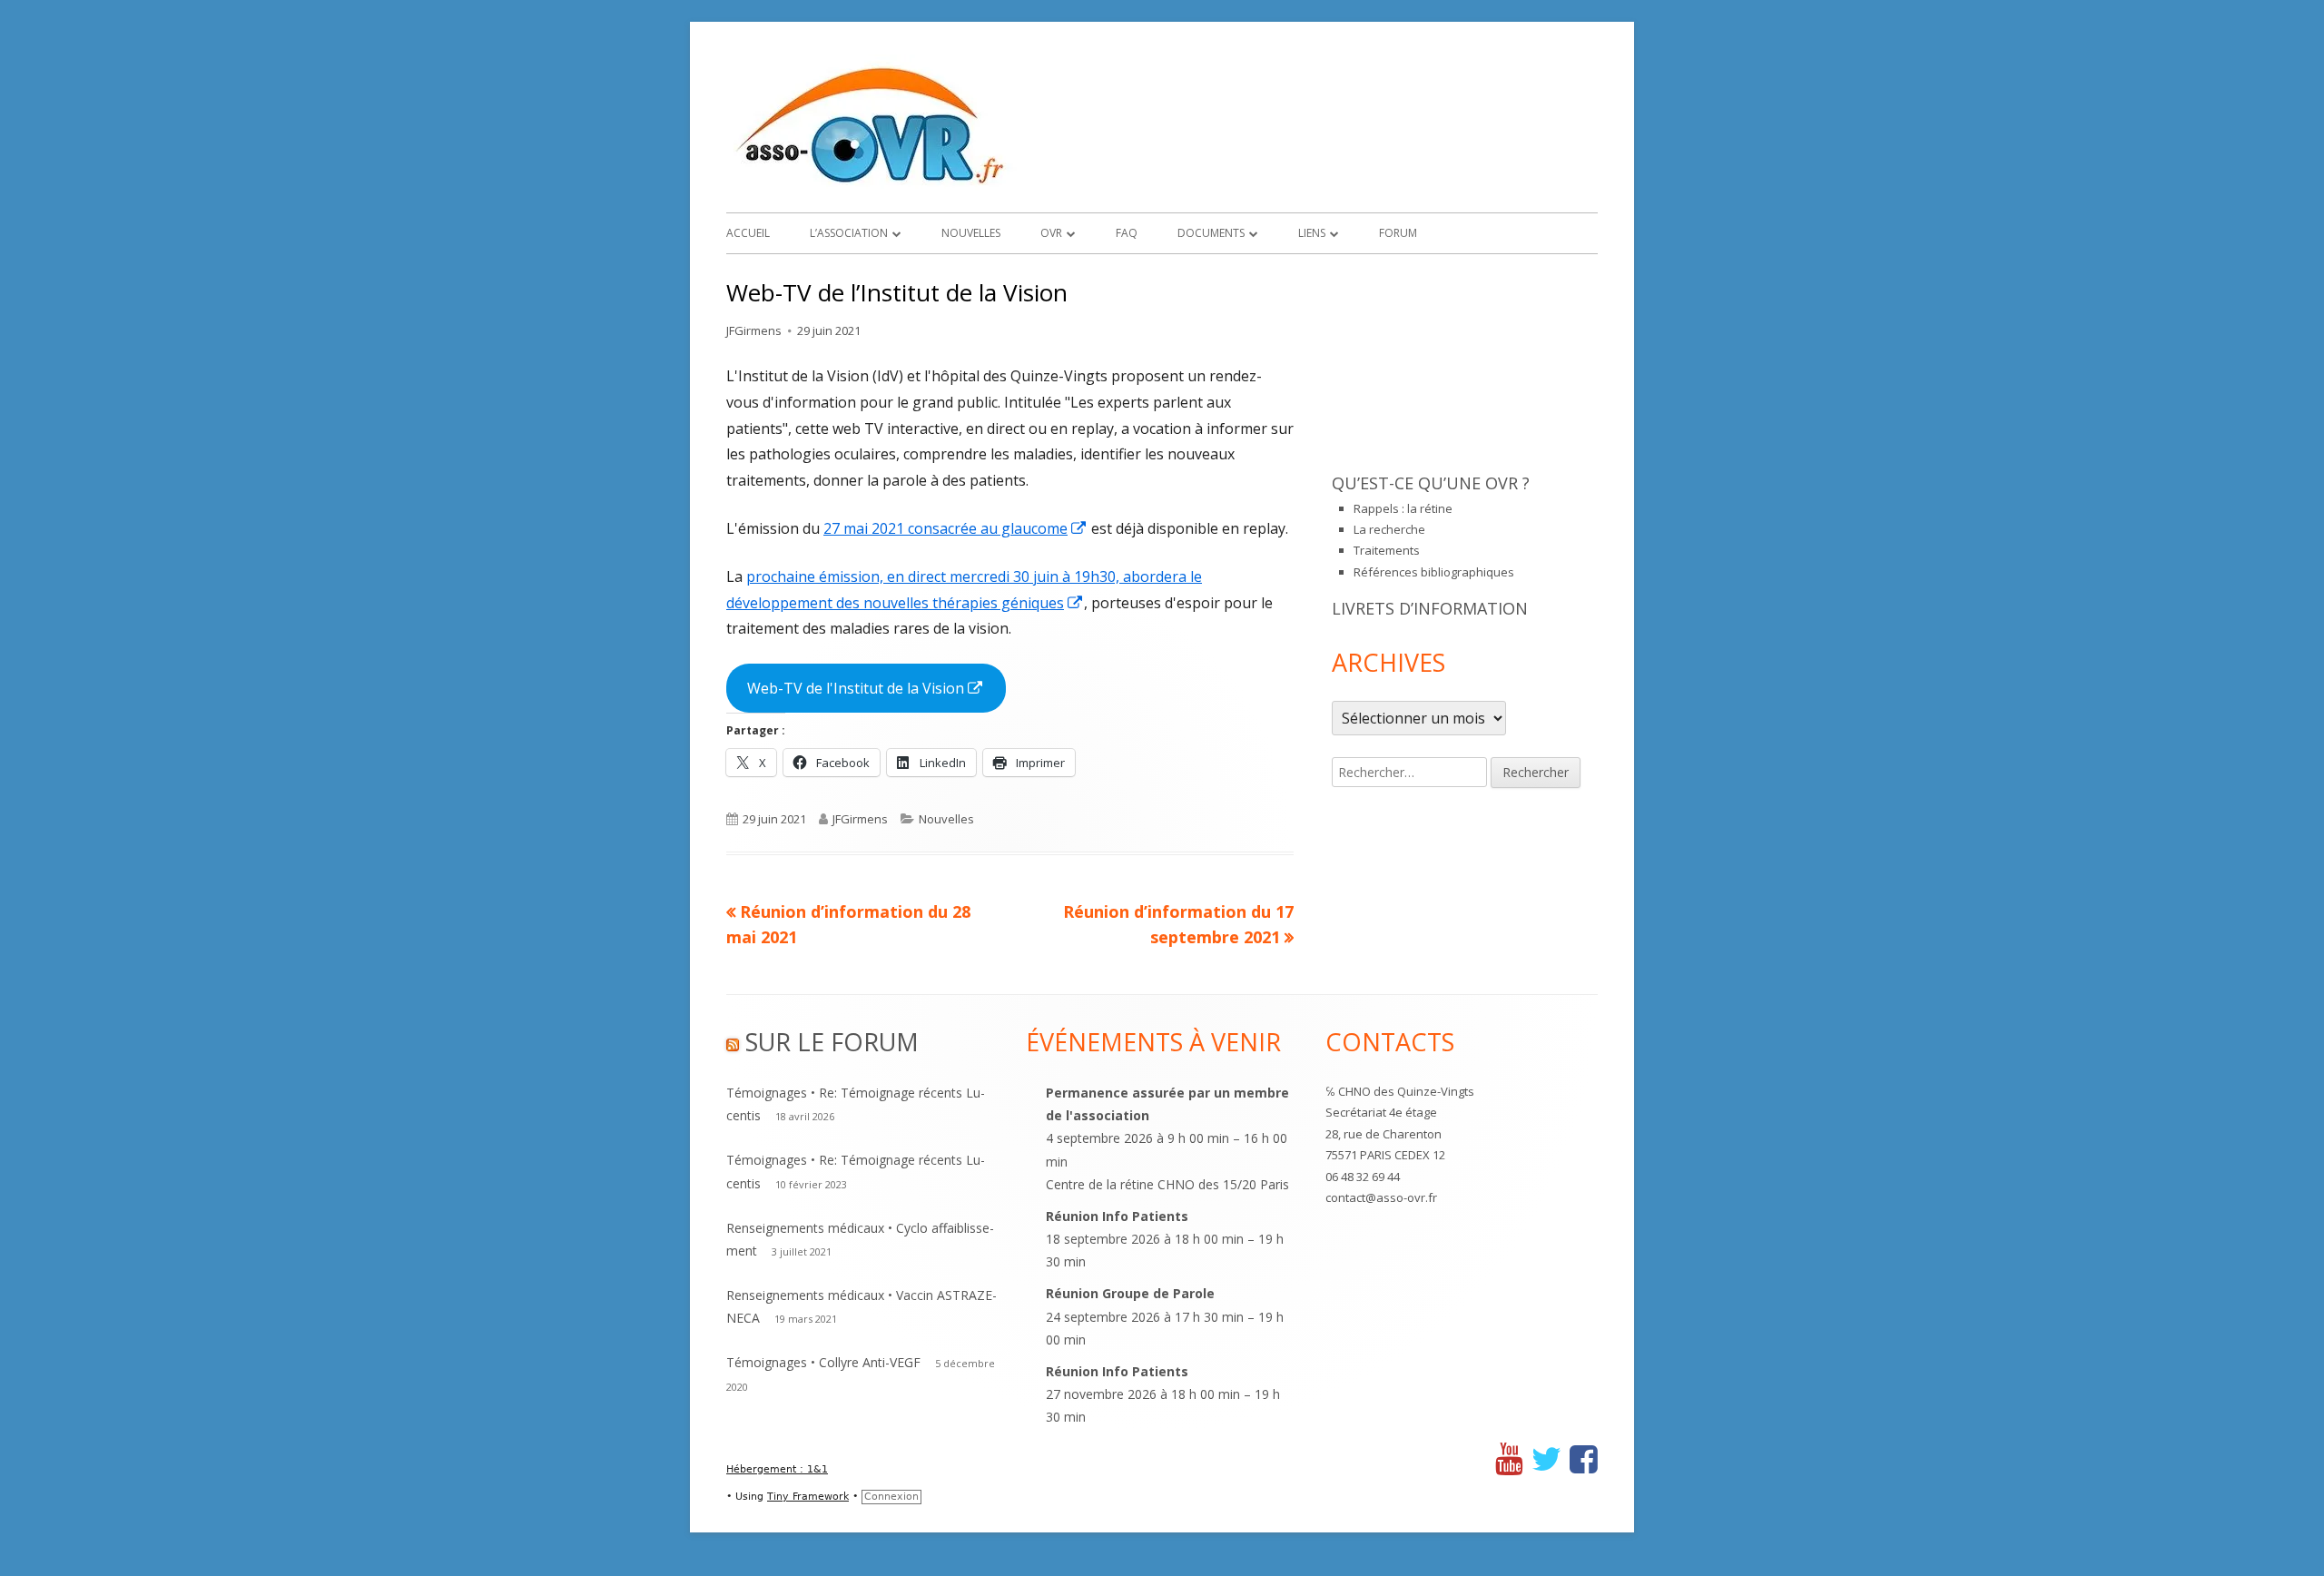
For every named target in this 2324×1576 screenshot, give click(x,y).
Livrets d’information (1430, 608)
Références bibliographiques (1434, 572)
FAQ (1127, 233)
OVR (1051, 233)
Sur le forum (832, 1042)
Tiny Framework (808, 1497)
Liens (1312, 233)
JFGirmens (754, 330)
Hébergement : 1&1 (777, 1469)
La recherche (1389, 529)
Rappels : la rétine (1403, 508)
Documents (1211, 233)
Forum (1398, 233)
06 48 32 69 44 (1363, 1177)
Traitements (1387, 550)
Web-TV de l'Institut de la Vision (876, 695)
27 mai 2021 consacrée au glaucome (955, 528)
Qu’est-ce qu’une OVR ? (1431, 483)
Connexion (891, 1497)
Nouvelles (971, 233)
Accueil (748, 233)
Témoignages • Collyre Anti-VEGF (823, 1362)
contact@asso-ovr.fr (1381, 1197)
